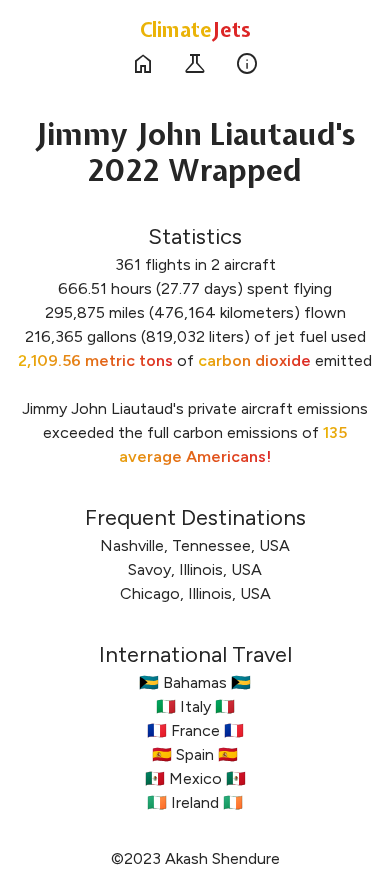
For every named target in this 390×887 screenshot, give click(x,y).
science (195, 64)
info (247, 64)
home (143, 64)
